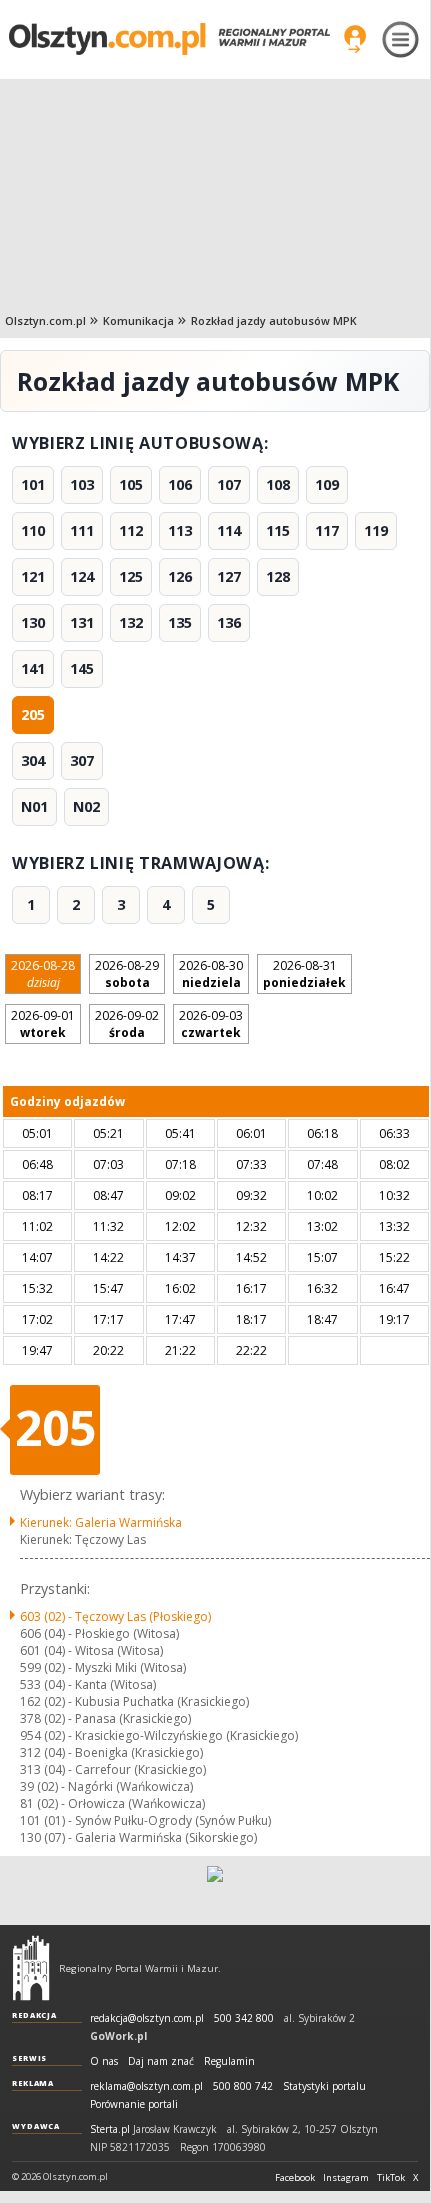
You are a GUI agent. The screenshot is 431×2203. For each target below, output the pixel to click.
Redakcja (34, 2015)
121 (33, 576)
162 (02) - (134, 1701)
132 (131, 622)
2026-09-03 (211, 1024)
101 (33, 484)
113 (180, 530)
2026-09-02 (127, 1024)
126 (180, 576)
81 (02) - (112, 1803)
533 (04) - (88, 1684)
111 (82, 530)
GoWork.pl (118, 2036)
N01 (34, 806)
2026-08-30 (211, 974)
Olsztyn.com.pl (45, 320)
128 (278, 576)
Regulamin (229, 2061)
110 (33, 530)
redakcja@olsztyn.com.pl (147, 2018)
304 (33, 760)
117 (327, 530)
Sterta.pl (110, 2129)
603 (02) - (115, 1616)
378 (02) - (105, 1718)
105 (131, 484)
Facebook (295, 2178)
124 (82, 576)
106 (180, 484)
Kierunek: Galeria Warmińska (101, 1522)
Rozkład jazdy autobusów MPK (274, 320)
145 (82, 668)
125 (131, 576)
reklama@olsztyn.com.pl (146, 2086)
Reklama (33, 2083)
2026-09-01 (43, 1024)
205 (33, 714)
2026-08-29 (127, 974)
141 (33, 668)
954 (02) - (159, 1735)
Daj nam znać (161, 2061)
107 (229, 484)
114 (229, 530)
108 (278, 484)
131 (82, 622)
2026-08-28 (43, 974)
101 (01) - (145, 1820)
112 (131, 530)
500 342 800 (244, 2018)
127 (229, 576)
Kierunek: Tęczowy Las (83, 1539)
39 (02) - (106, 1786)
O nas (104, 2061)
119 (376, 530)
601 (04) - (91, 1650)
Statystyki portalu (324, 2086)
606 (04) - (99, 1633)
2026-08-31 (304, 974)
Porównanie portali (134, 2104)
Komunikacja (138, 320)
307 (82, 760)
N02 (86, 806)
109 (327, 484)
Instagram (346, 2178)
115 (278, 530)
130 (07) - (138, 1837)
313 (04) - (113, 1769)
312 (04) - (111, 1752)
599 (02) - (103, 1667)
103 (82, 484)
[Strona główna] (169, 38)
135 (180, 622)
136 (229, 622)
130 (33, 622)
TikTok (391, 2178)
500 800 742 (243, 2086)
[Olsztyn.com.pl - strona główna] (31, 1968)
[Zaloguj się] (355, 39)
